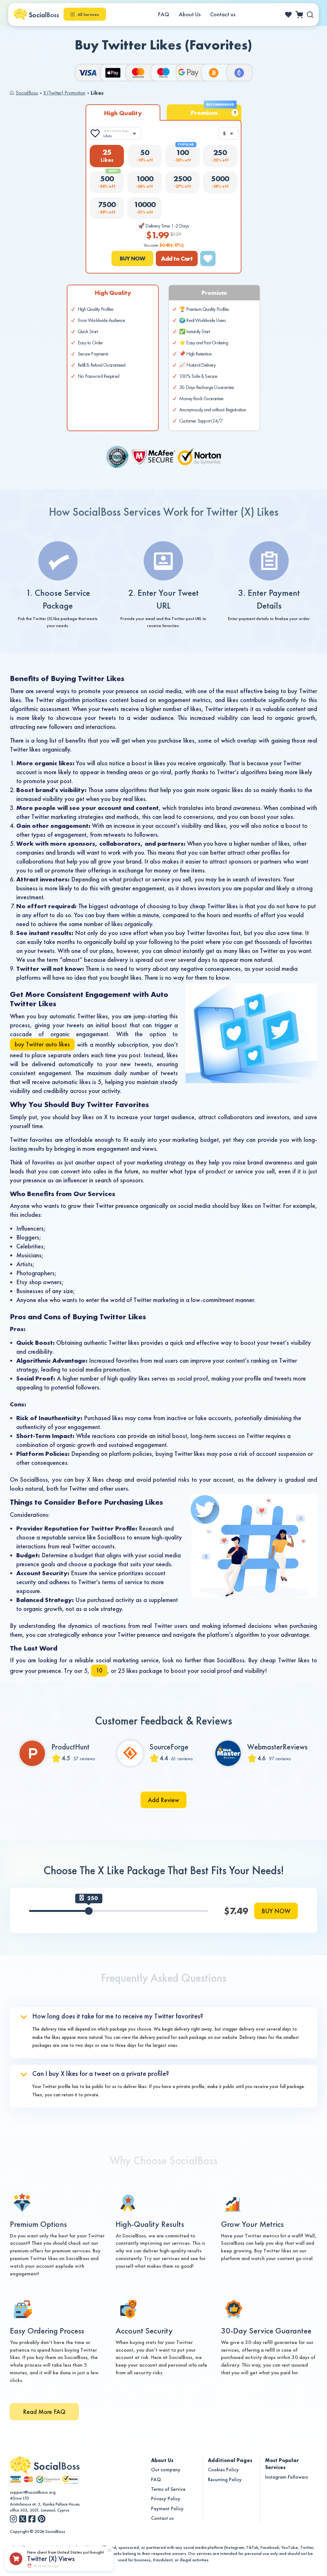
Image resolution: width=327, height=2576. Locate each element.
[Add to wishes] (208, 258)
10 (99, 1670)
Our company (166, 2470)
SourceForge (169, 1747)
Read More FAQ (44, 2412)
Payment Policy (167, 2509)
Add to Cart (177, 258)
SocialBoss (27, 93)
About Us (190, 14)
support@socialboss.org (33, 2492)
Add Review (163, 1800)
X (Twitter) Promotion (64, 93)
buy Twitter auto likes (42, 1044)
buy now (132, 258)
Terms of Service (168, 2489)
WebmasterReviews (277, 1747)
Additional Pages (230, 2460)
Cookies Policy (223, 2470)
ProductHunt (70, 1747)
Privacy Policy (166, 2499)
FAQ (164, 14)
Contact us (223, 14)
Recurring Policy (225, 2479)
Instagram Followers (286, 2477)
